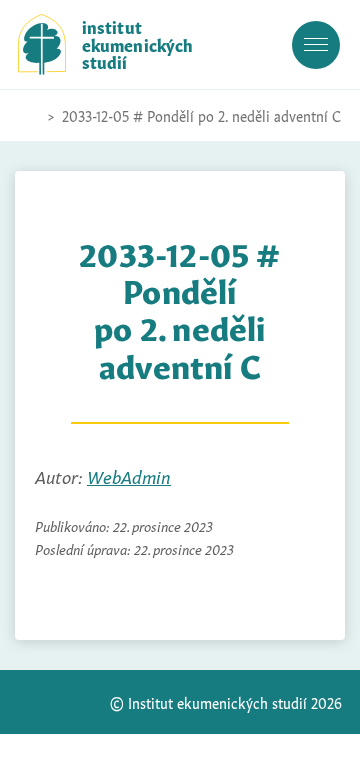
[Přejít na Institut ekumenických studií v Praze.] (28, 116)
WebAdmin (129, 475)
